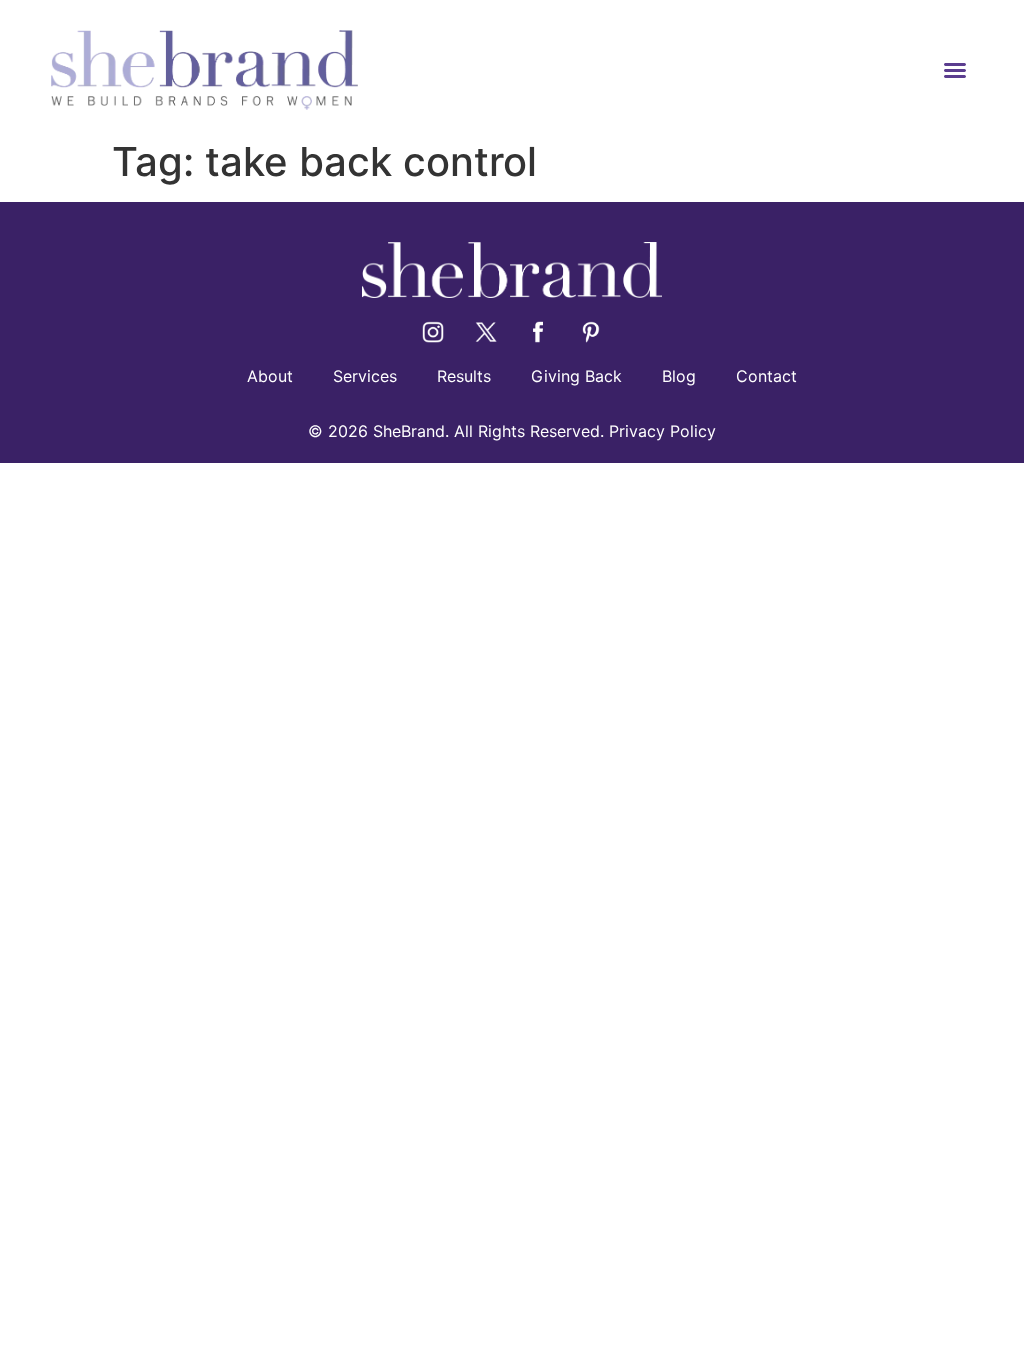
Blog (679, 376)
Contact (766, 376)
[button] (955, 70)
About (270, 376)
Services (365, 376)
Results (464, 376)
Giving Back (576, 376)
